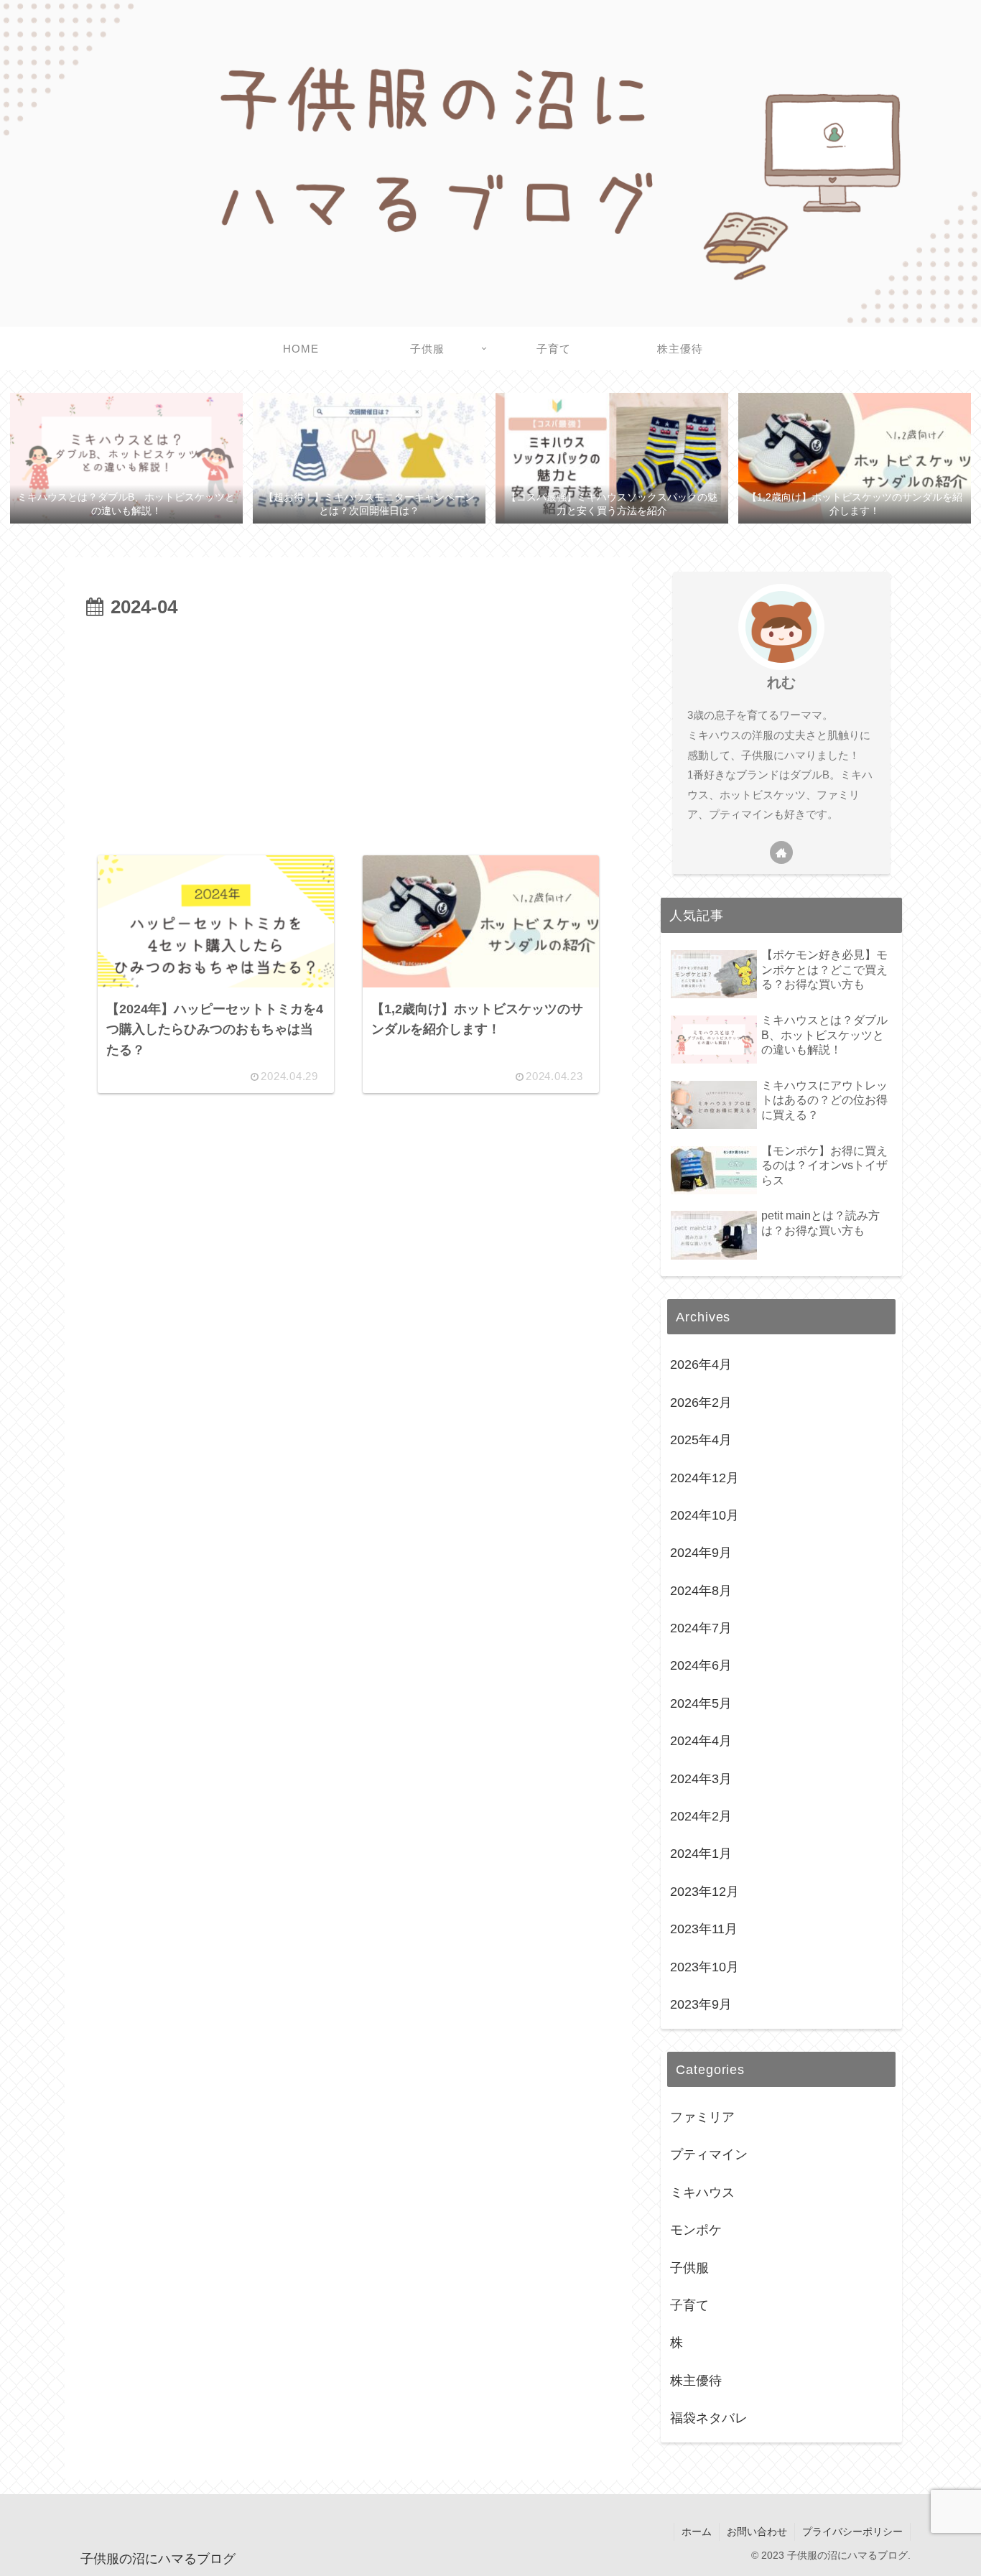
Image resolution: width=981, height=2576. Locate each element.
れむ (781, 682)
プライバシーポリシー (852, 2531)
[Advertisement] (348, 731)
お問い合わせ (757, 2531)
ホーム (697, 2531)
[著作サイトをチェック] (781, 852)
